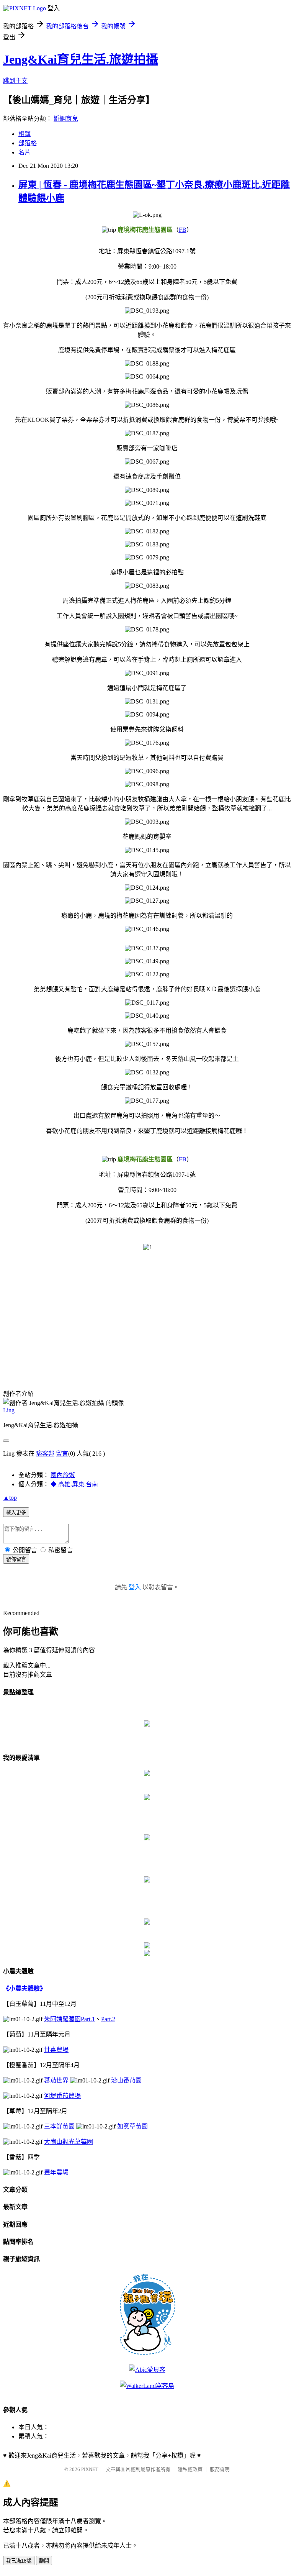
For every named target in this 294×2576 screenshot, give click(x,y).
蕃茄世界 (56, 2080)
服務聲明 (220, 2469)
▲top (10, 1498)
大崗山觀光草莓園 (69, 2142)
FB (183, 230)
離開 (44, 2561)
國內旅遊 (63, 1475)
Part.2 (108, 2019)
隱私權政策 (190, 2469)
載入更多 (16, 1513)
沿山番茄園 (126, 2080)
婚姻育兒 (66, 119)
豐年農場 (56, 2172)
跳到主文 (15, 81)
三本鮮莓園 (59, 2126)
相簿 (24, 134)
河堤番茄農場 (62, 2096)
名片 (24, 152)
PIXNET (90, 2469)
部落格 (28, 143)
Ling (9, 1410)
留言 (62, 1454)
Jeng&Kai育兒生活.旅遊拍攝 (81, 59)
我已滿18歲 (19, 2561)
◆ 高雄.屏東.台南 (74, 1484)
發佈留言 (16, 1559)
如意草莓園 (132, 2126)
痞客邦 (45, 1454)
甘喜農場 (56, 2050)
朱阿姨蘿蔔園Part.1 (69, 2019)
